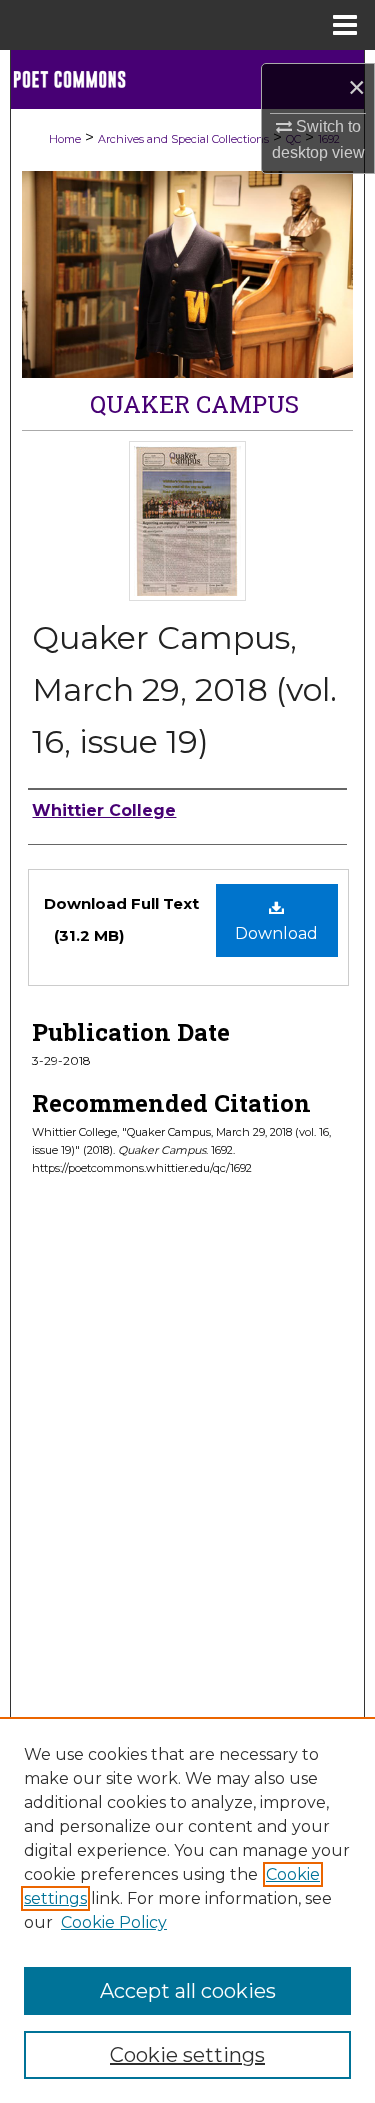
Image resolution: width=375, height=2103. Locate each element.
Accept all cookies (188, 1991)
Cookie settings (187, 2055)
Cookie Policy (114, 1922)
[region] (187, 1910)
